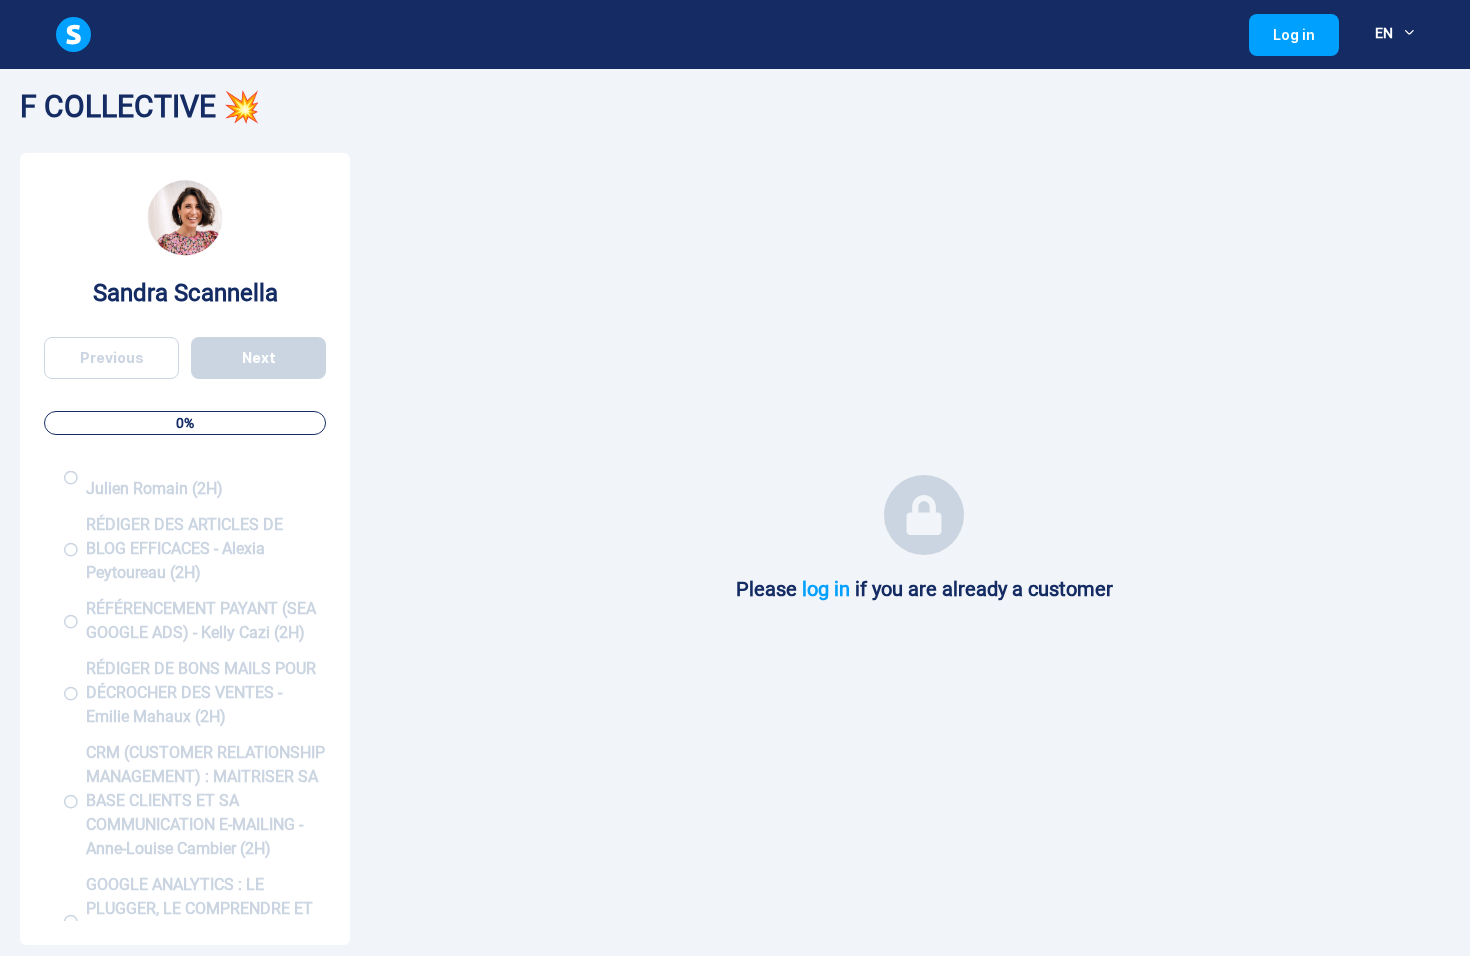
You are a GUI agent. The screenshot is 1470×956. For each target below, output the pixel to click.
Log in (1306, 41)
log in (826, 589)
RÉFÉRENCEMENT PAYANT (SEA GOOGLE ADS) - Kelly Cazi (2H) (201, 620)
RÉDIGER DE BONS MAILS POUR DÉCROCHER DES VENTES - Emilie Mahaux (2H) (201, 692)
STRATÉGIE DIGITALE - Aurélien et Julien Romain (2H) (205, 476)
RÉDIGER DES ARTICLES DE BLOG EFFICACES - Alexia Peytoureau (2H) (184, 548)
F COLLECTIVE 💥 (140, 106)
